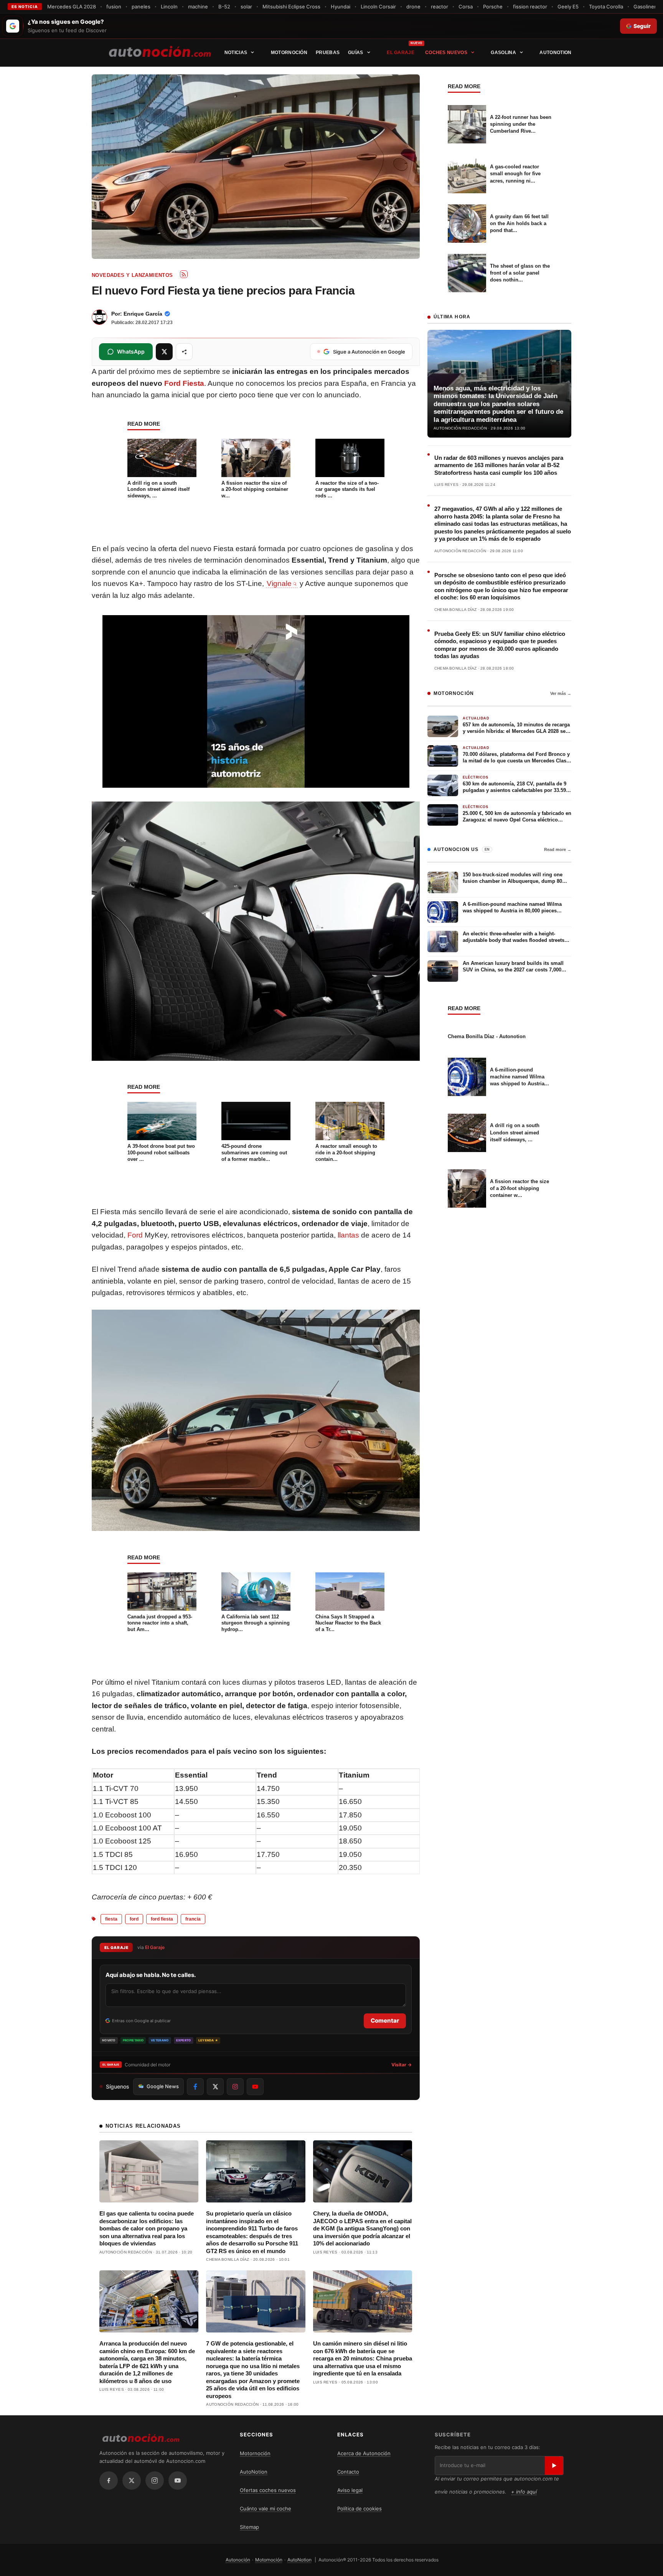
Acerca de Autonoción (364, 2453)
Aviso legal (350, 2490)
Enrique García (143, 314)
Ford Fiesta (184, 383)
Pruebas (328, 53)
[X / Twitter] (132, 2481)
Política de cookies (360, 2509)
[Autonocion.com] (160, 51)
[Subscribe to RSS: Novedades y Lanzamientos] (184, 274)
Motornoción (289, 53)
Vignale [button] (279, 584)
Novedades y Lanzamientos (132, 275)
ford (134, 1919)
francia (193, 1919)
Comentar (385, 2020)
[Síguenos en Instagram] (235, 2087)
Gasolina (503, 53)
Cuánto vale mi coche (266, 2509)
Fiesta (111, 1919)
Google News (163, 2086)
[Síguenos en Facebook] (195, 2087)
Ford (135, 1235)
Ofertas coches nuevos (268, 2490)
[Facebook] (109, 2481)
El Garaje (401, 53)
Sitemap (249, 2527)
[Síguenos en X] (215, 2087)
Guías (356, 53)
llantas (348, 1235)
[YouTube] (178, 2481)
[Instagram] (155, 2481)
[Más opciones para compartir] (184, 352)
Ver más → (561, 693)
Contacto (348, 2472)
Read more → (558, 849)
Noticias (236, 53)
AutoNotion (555, 53)
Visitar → (402, 2065)
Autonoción (238, 2560)
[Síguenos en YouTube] (255, 2087)
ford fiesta (162, 1919)
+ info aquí (524, 2492)
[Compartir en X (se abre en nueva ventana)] (164, 352)
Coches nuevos (446, 53)
